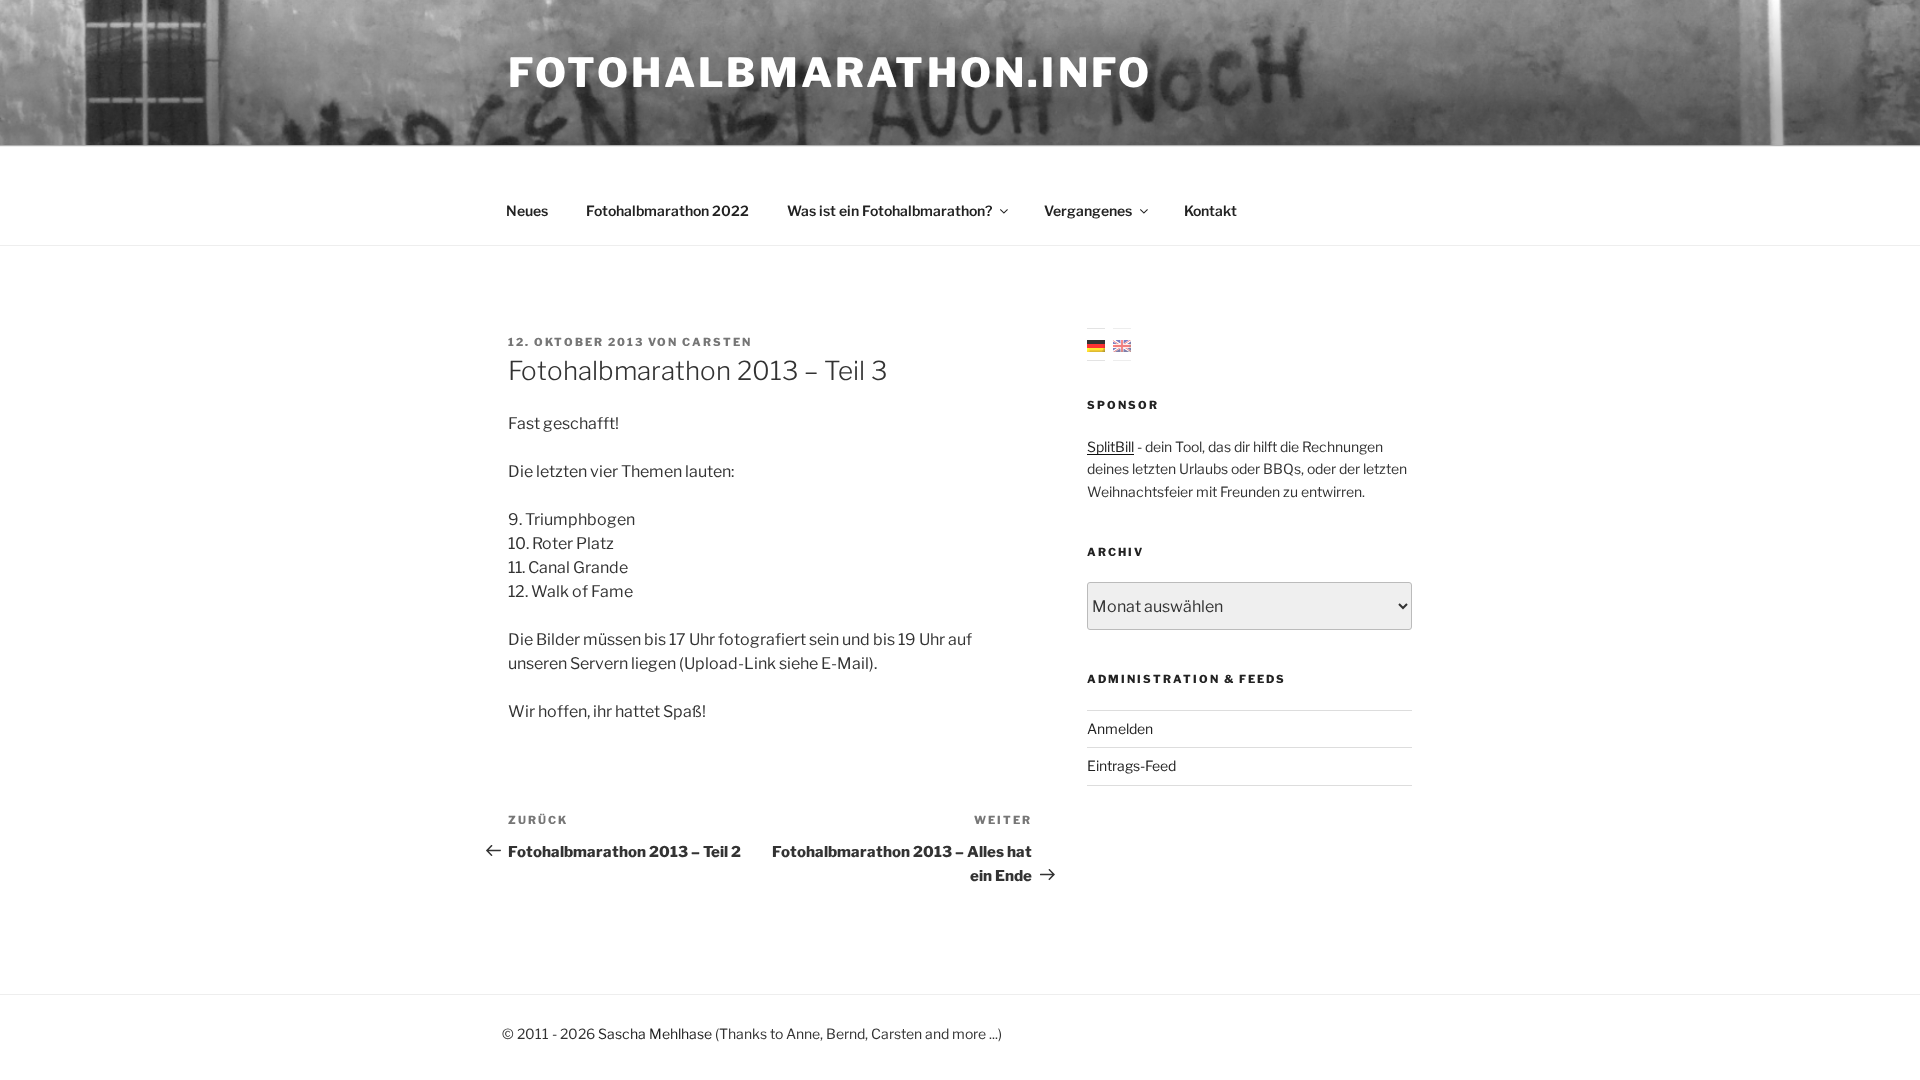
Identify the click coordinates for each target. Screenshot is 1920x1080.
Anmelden (1120, 728)
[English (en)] (1122, 344)
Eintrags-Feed (1131, 765)
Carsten (717, 342)
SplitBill (1110, 446)
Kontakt (1210, 210)
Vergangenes (1088, 210)
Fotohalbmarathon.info (830, 72)
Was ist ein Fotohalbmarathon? (889, 210)
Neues (527, 210)
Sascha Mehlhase (655, 1033)
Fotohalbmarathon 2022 (667, 210)
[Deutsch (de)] (1096, 344)
